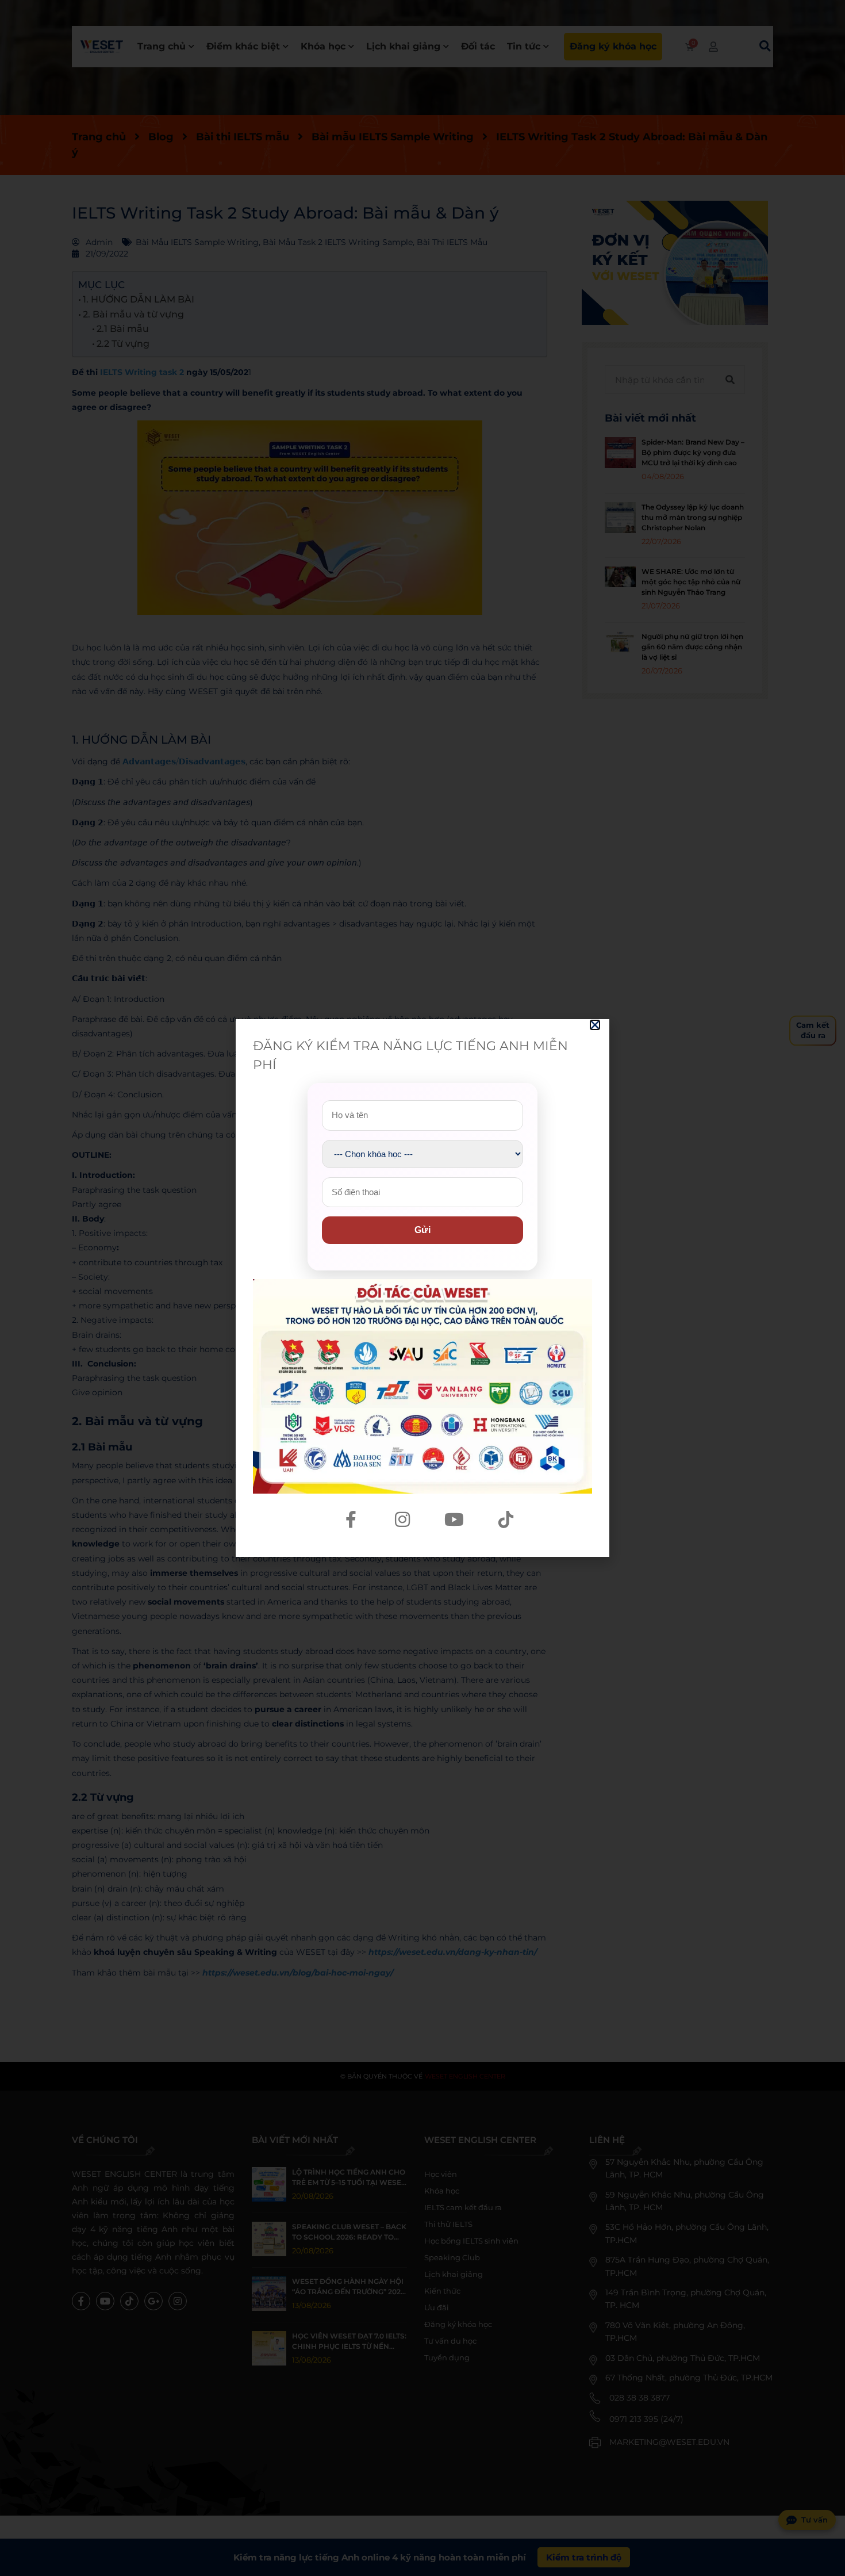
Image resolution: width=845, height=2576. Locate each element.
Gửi (422, 1230)
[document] (422, 1288)
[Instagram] (402, 1519)
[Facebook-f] (351, 1519)
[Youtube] (454, 1519)
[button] (595, 1025)
